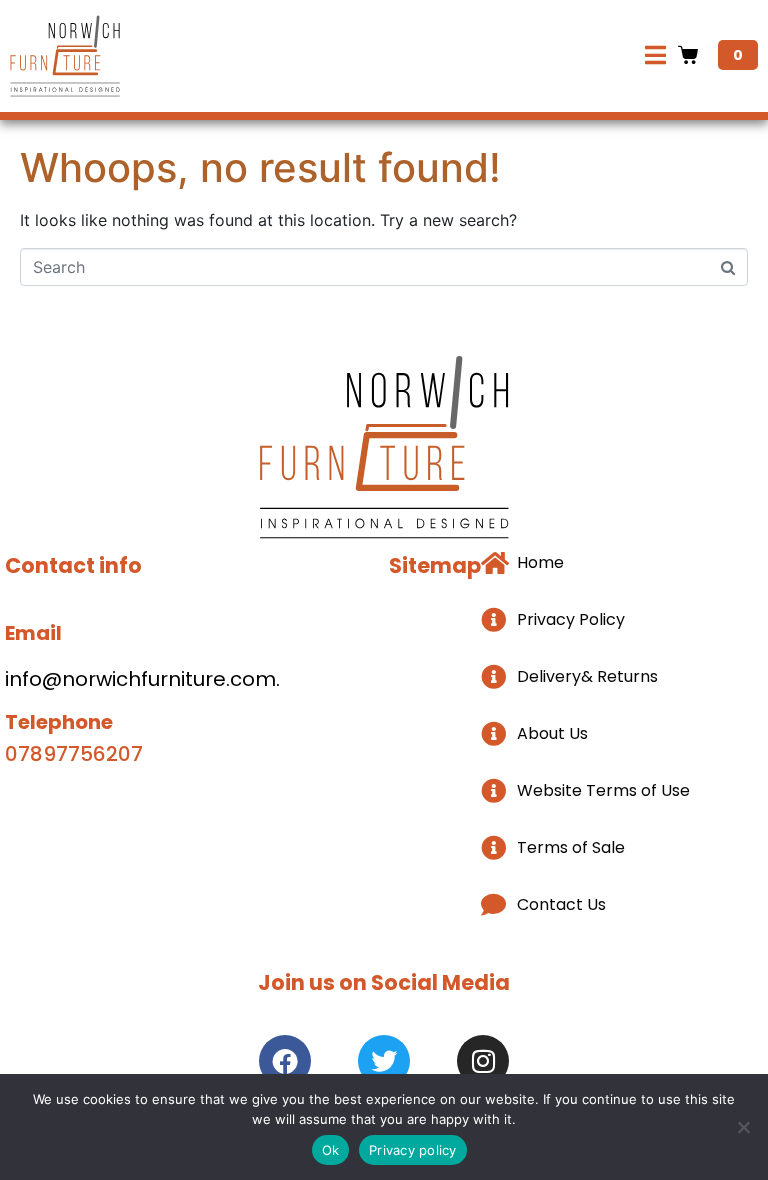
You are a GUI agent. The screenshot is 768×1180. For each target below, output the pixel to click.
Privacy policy (413, 1150)
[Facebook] (285, 1061)
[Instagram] (483, 1061)
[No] (743, 1127)
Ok (331, 1150)
